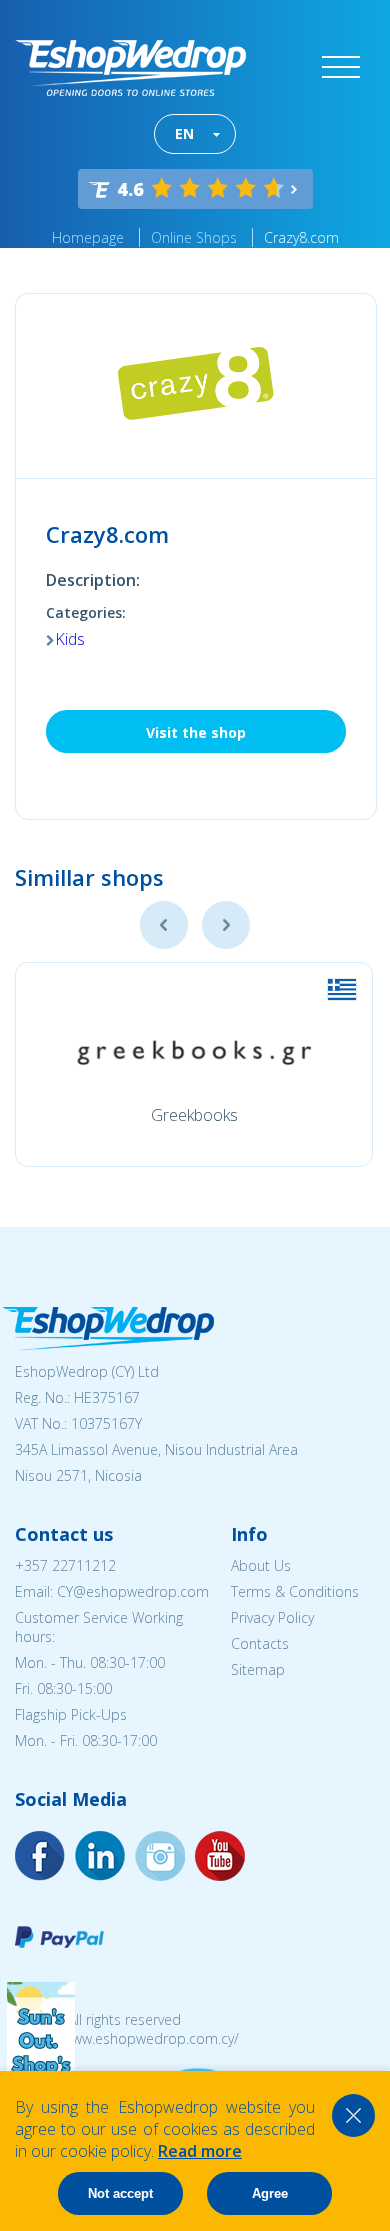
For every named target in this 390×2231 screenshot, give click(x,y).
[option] (194, 1064)
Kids (70, 639)
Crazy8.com (301, 237)
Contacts (260, 1643)
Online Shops (194, 237)
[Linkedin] (220, 1856)
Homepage (88, 237)
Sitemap (258, 1669)
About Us (261, 1565)
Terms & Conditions (295, 1591)
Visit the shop (196, 732)
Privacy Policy (272, 1617)
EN (184, 133)
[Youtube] (160, 1856)
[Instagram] (100, 1856)
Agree (270, 2193)
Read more (200, 2151)
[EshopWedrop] (130, 68)
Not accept (120, 2193)
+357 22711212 (65, 1565)
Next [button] (226, 925)
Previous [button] (164, 925)
